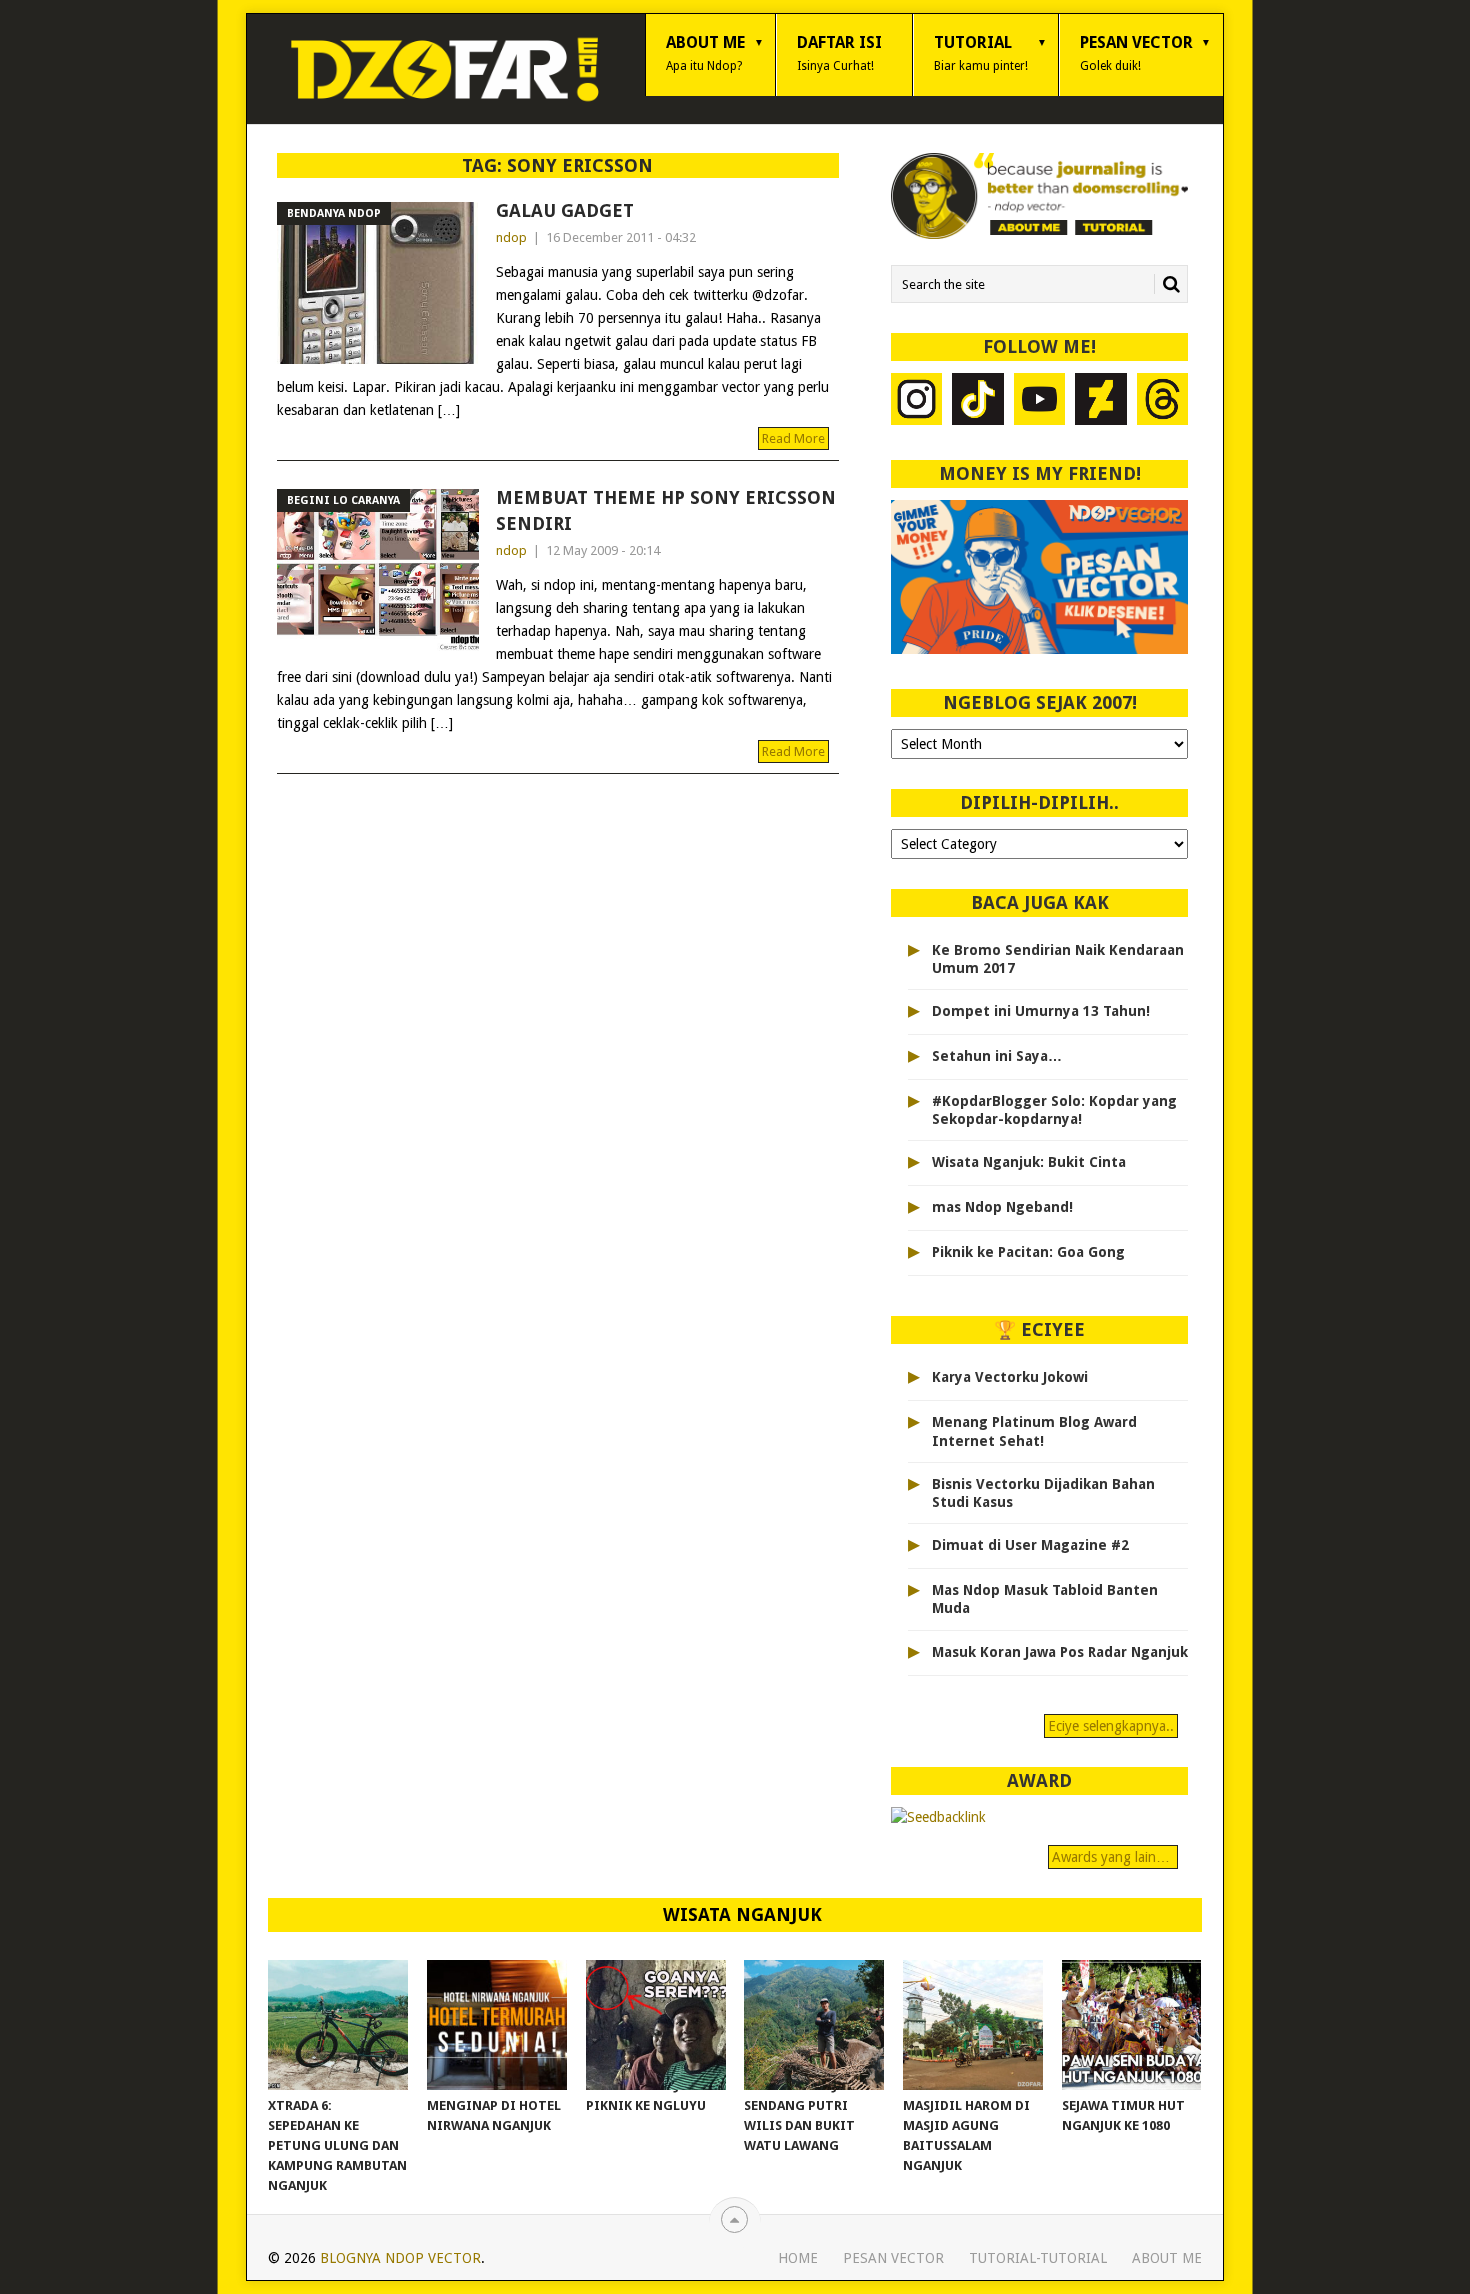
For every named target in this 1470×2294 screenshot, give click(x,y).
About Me (705, 53)
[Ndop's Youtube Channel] (1040, 401)
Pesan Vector (1136, 53)
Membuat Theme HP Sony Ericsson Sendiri (666, 510)
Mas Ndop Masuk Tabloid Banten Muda (1045, 1599)
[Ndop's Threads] (1163, 401)
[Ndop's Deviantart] (1101, 401)
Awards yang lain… (1113, 1857)
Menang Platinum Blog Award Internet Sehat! (1034, 1431)
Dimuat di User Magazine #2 (1030, 1545)
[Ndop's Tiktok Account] (978, 401)
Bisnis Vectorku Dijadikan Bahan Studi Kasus (1043, 1493)
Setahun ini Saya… (997, 1056)
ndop (511, 237)
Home (798, 2258)
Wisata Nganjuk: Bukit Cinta (1029, 1162)
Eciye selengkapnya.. (1111, 1726)
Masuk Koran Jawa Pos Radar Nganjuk (1060, 1652)
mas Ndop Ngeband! (1002, 1207)
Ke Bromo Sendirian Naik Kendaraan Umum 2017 (1058, 959)
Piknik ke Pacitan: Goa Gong (1028, 1252)
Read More (793, 438)
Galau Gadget (565, 210)
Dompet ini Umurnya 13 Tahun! (1041, 1011)
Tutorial (981, 53)
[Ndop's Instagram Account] (917, 401)
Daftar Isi (839, 53)
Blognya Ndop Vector (400, 2258)
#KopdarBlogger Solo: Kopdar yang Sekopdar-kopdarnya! (1054, 1110)
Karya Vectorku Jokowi (1010, 1377)
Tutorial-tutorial (1038, 2258)
